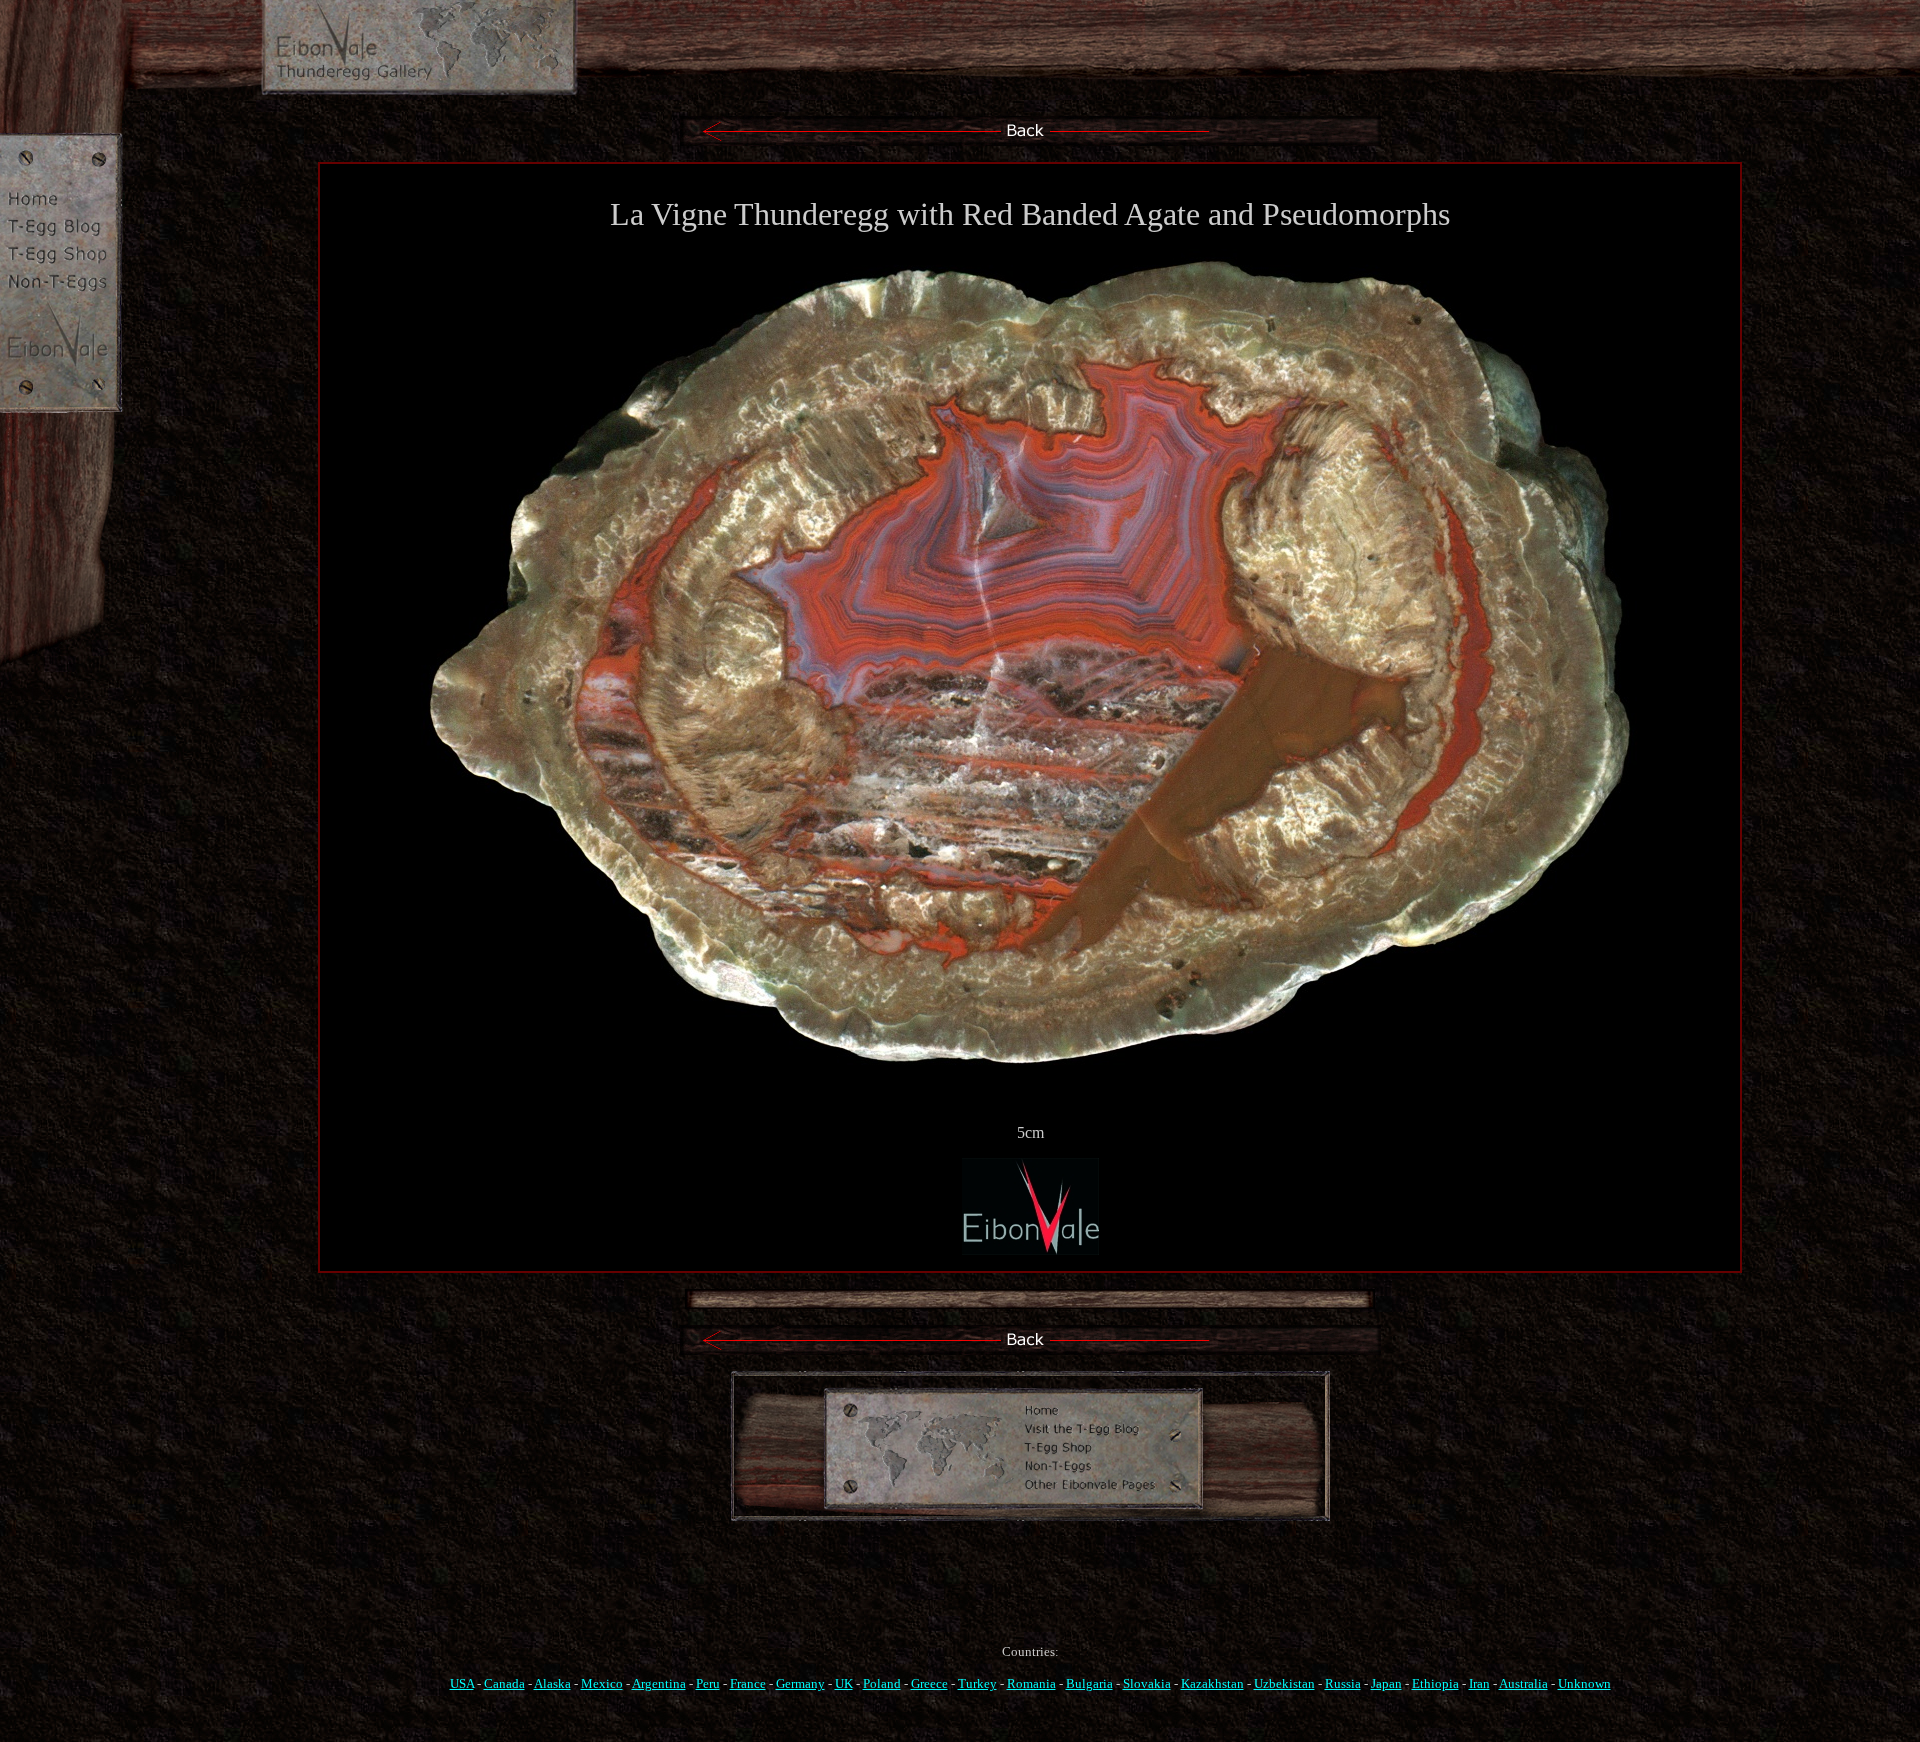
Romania (1031, 1683)
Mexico (602, 1683)
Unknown (1584, 1683)
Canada (504, 1683)
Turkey (977, 1683)
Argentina (659, 1683)
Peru (708, 1683)
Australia (1523, 1683)
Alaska (552, 1683)
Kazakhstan (1212, 1683)
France (748, 1683)
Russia (1343, 1683)
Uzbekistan (1284, 1683)
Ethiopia (1435, 1683)
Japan (1386, 1683)
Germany (800, 1683)
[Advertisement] (1030, 1601)
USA (462, 1683)
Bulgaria (1089, 1683)
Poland (882, 1683)
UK (844, 1683)
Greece (929, 1683)
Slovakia (1147, 1683)
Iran (1479, 1683)
